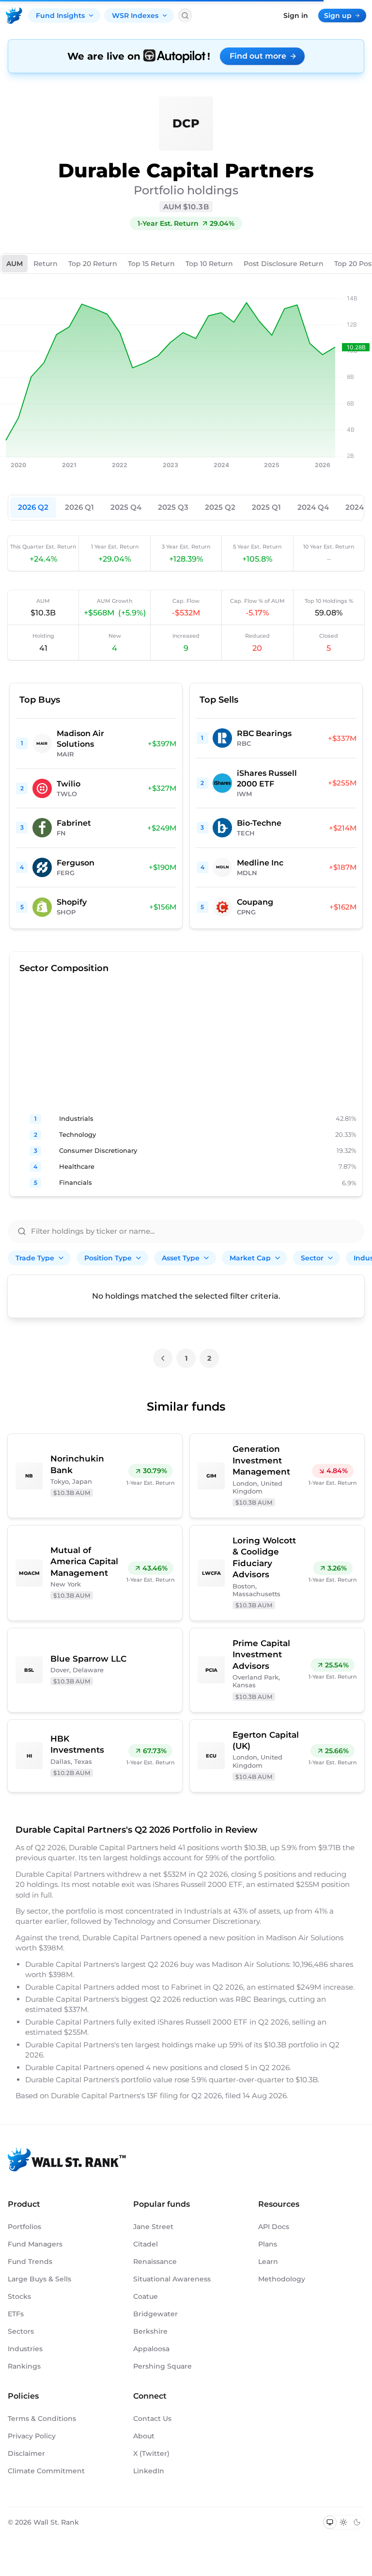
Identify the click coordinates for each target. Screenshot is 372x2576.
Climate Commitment (46, 2471)
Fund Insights (60, 16)
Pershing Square (163, 2366)
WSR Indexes (135, 16)
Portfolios (24, 2227)
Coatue (146, 2296)
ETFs (16, 2314)
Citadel (146, 2244)
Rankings (24, 2366)
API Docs (274, 2227)
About (144, 2436)
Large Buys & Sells (39, 2279)
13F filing (163, 2096)
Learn (268, 2262)
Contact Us (152, 2419)
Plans (268, 2244)
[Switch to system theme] (330, 2522)
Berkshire (150, 2331)
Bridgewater (155, 2314)
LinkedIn (149, 2471)
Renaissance (155, 2262)
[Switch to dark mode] (357, 2522)
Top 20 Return (93, 264)
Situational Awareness (172, 2279)
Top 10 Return (209, 264)
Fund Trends (30, 2262)
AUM (15, 264)
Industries (25, 2349)
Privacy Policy (32, 2436)
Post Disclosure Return (284, 264)
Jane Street (153, 2227)
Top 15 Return (151, 264)
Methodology (282, 2279)
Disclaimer (26, 2453)
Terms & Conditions (42, 2419)
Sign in (296, 16)
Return (46, 264)
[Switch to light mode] (343, 2522)
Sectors (21, 2331)
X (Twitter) (151, 2453)
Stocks (19, 2296)
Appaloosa (151, 2349)
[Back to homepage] (14, 16)
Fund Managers (35, 2244)
